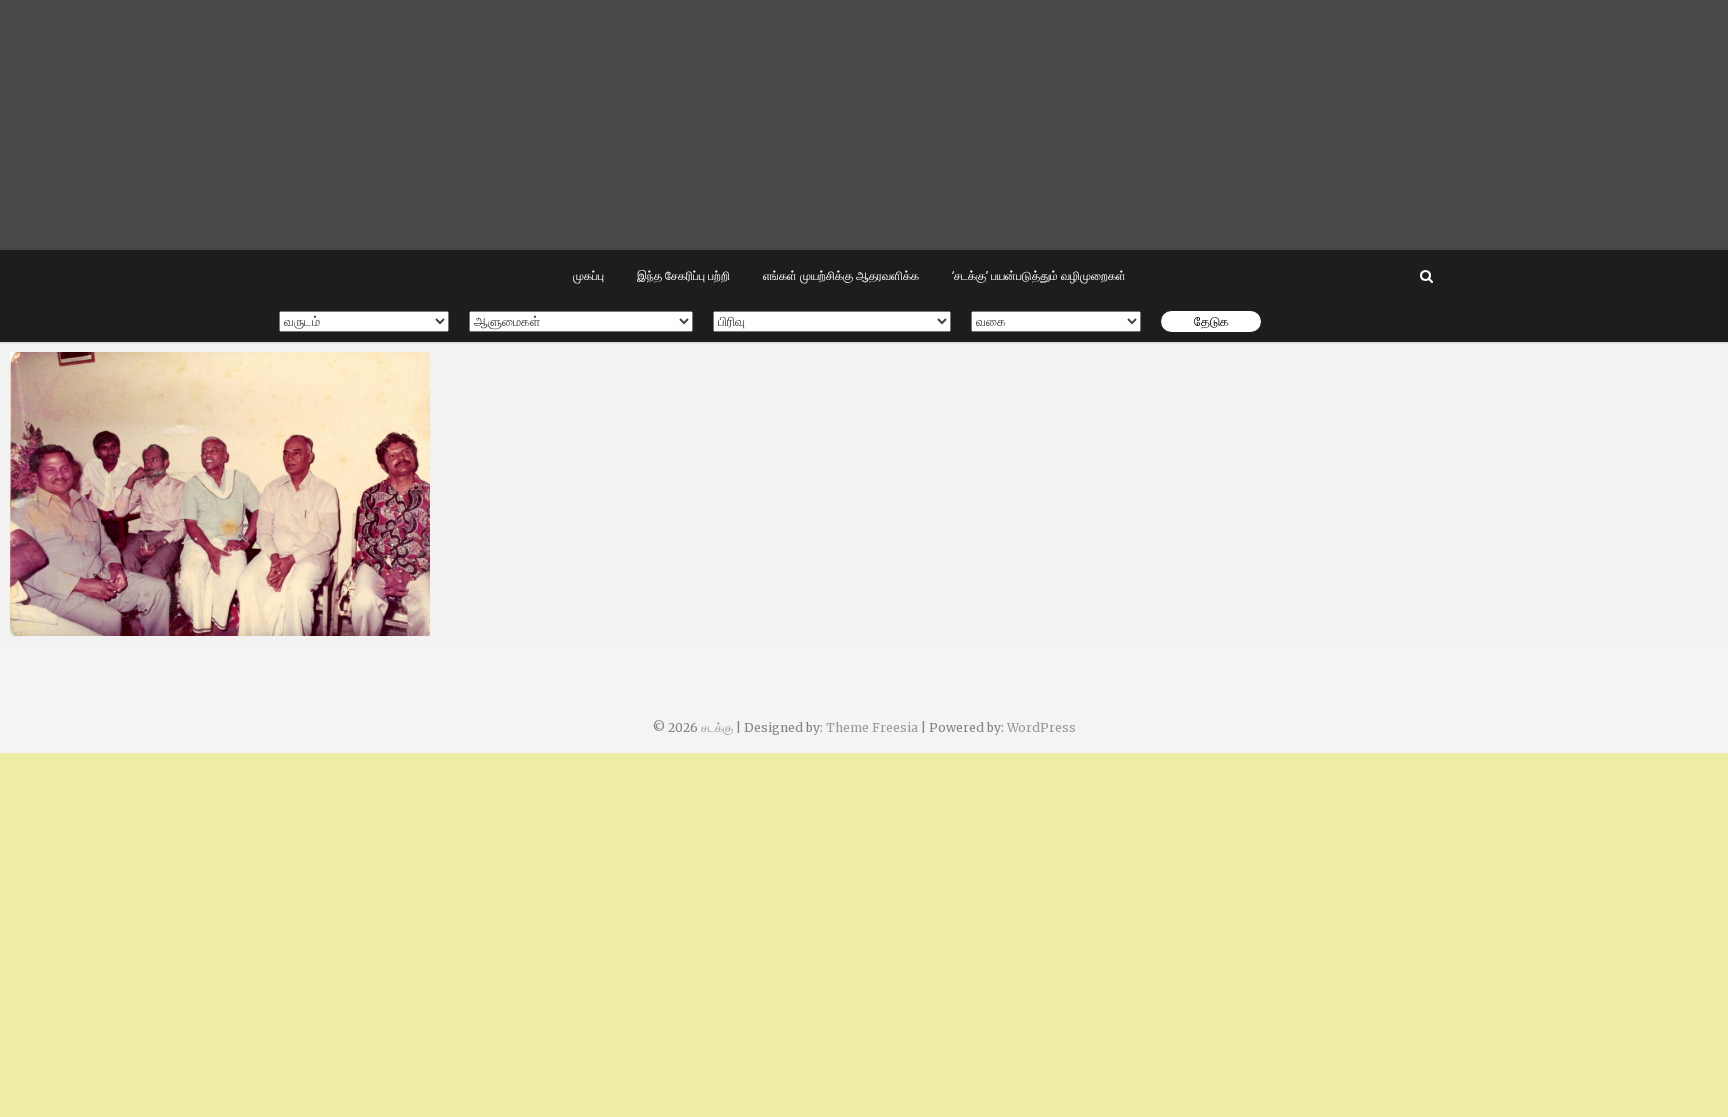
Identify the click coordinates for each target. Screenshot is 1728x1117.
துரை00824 (69, 626)
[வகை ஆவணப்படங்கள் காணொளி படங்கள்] (1056, 321)
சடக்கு (717, 727)
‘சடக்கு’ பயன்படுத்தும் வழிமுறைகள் (1039, 275)
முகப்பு (588, 275)
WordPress (1041, 727)
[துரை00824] (220, 494)
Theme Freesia (872, 727)
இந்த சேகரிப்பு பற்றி (683, 275)
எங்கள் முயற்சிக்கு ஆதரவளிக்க (841, 275)
